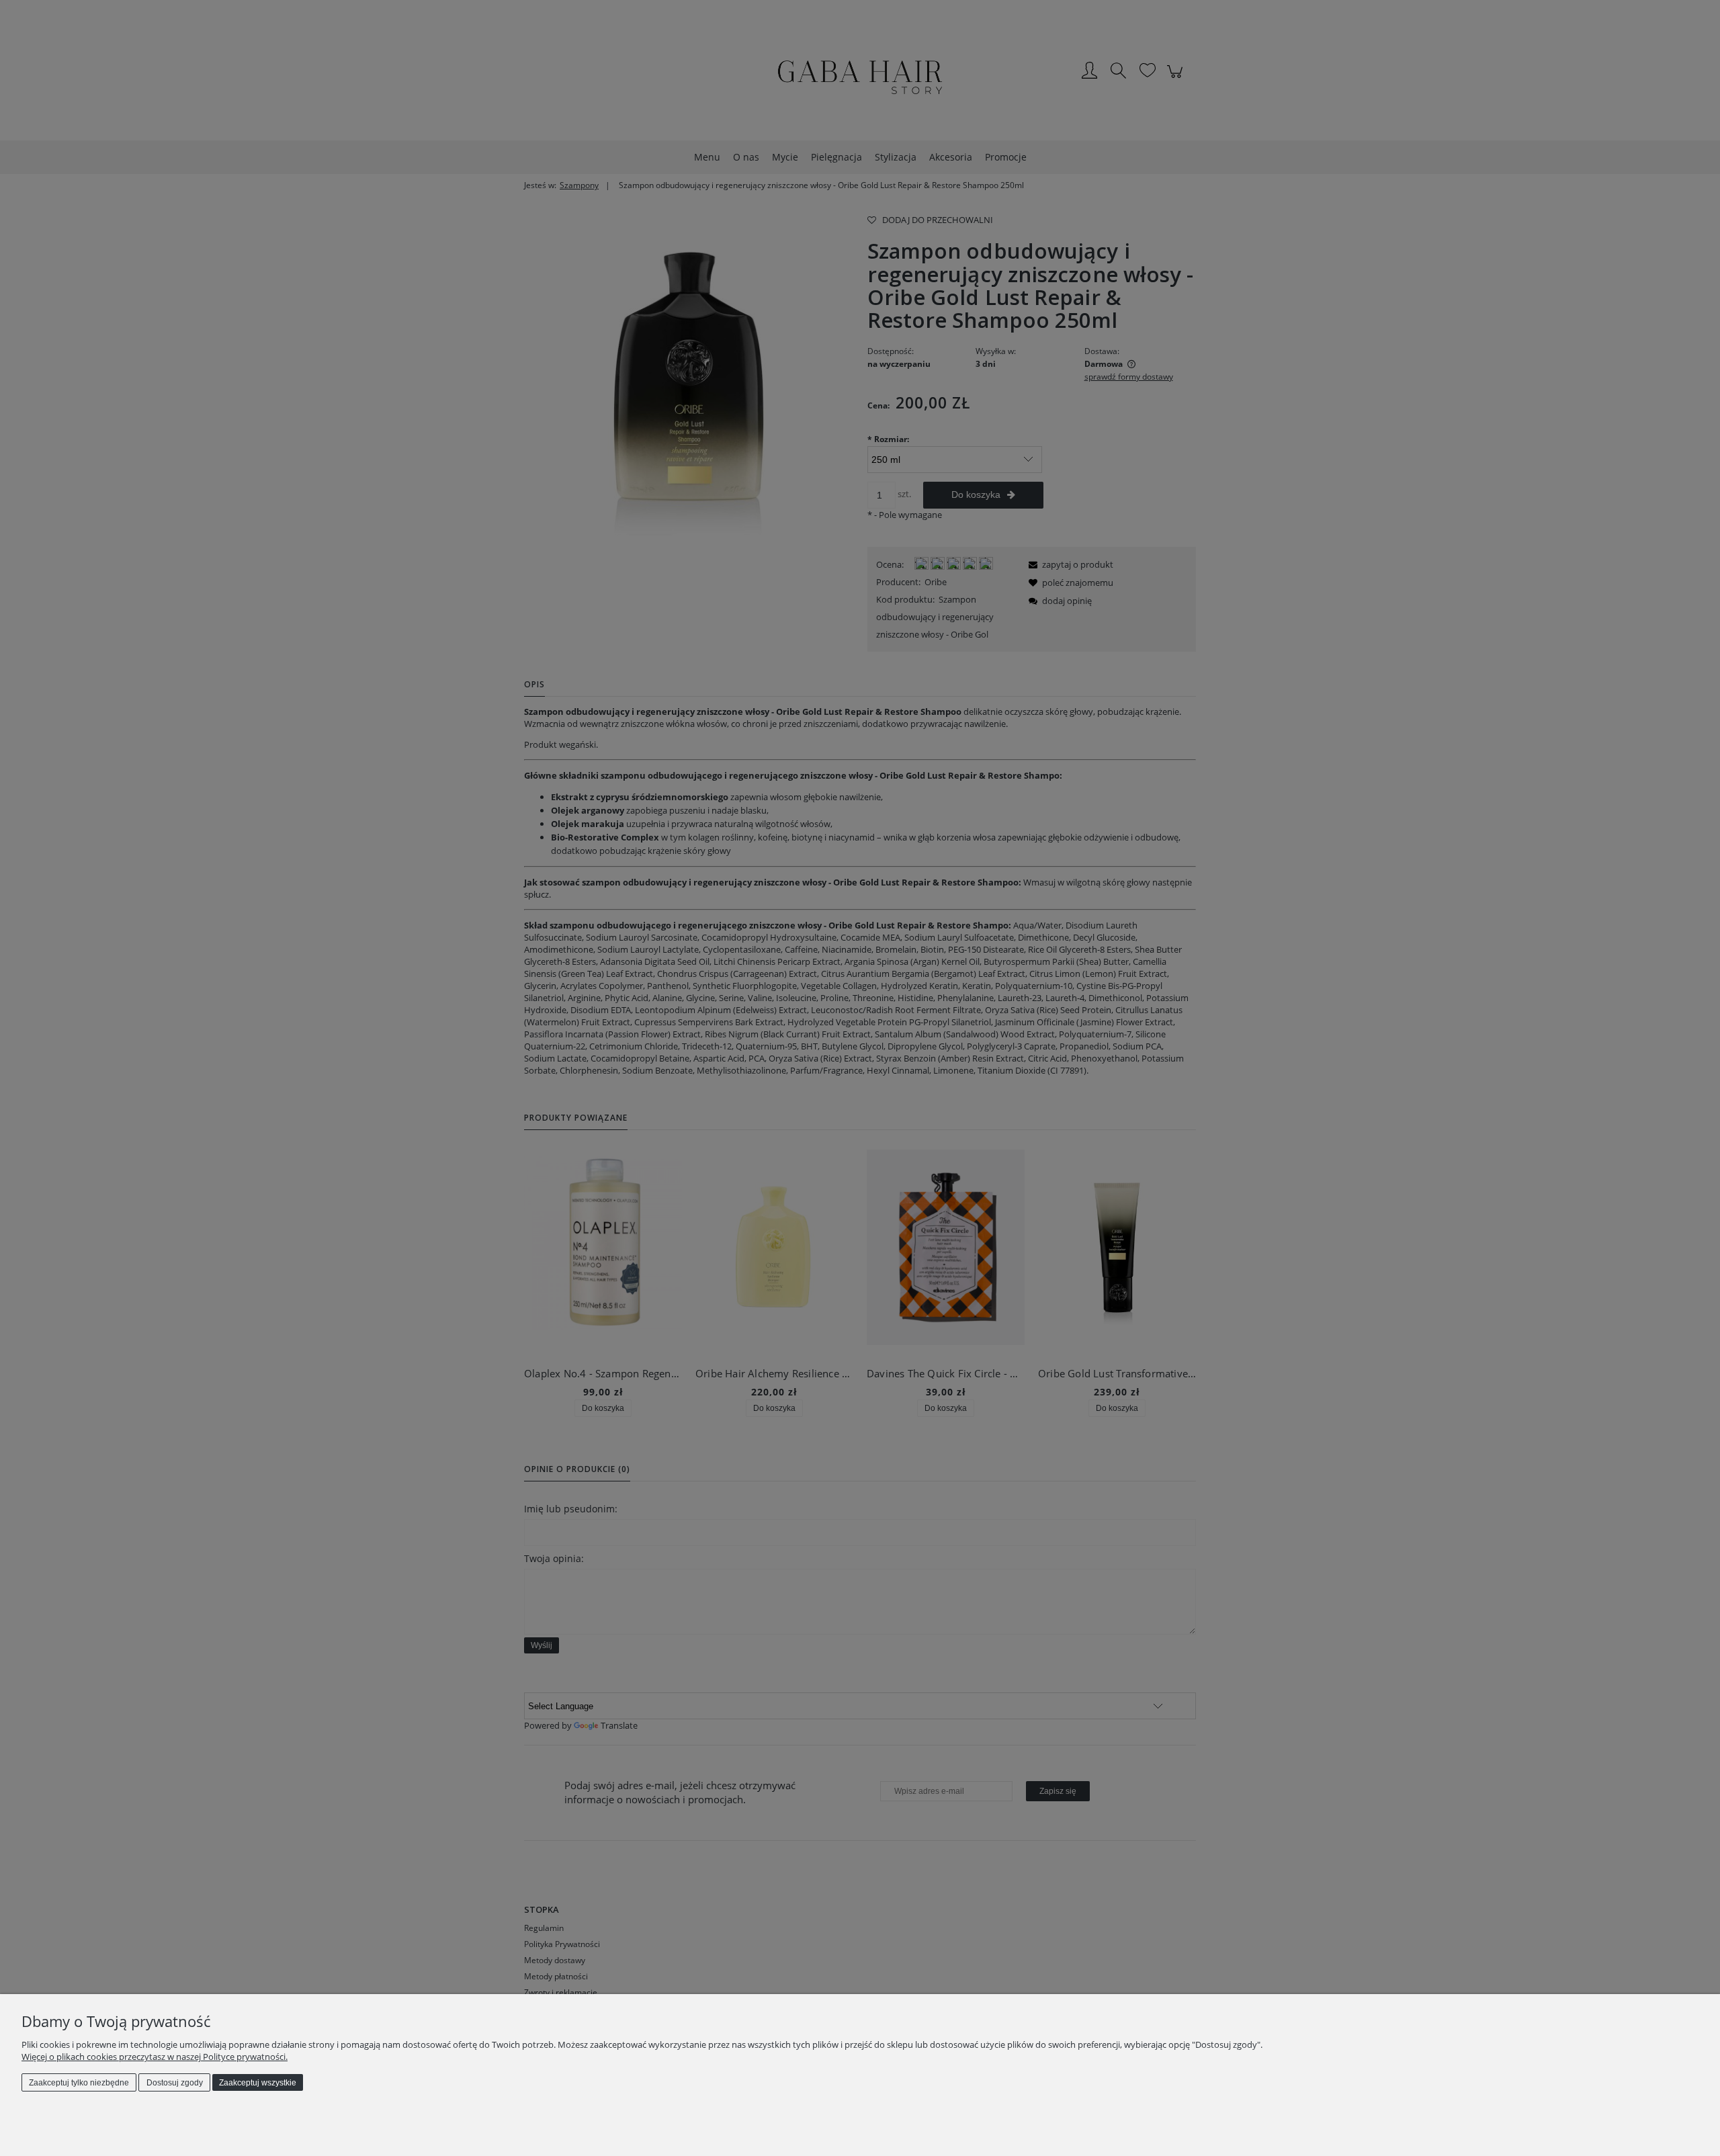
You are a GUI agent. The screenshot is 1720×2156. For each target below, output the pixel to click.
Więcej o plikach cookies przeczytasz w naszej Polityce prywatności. (155, 2057)
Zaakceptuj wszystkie (258, 2083)
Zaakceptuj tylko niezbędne (79, 2083)
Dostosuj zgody (175, 2083)
